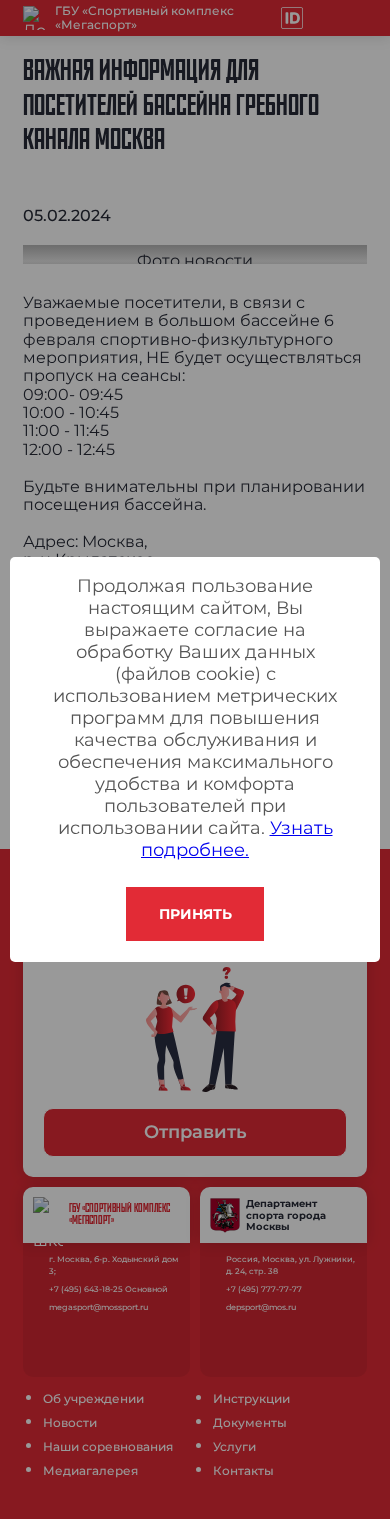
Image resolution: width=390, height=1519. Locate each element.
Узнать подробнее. (237, 839)
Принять (195, 914)
